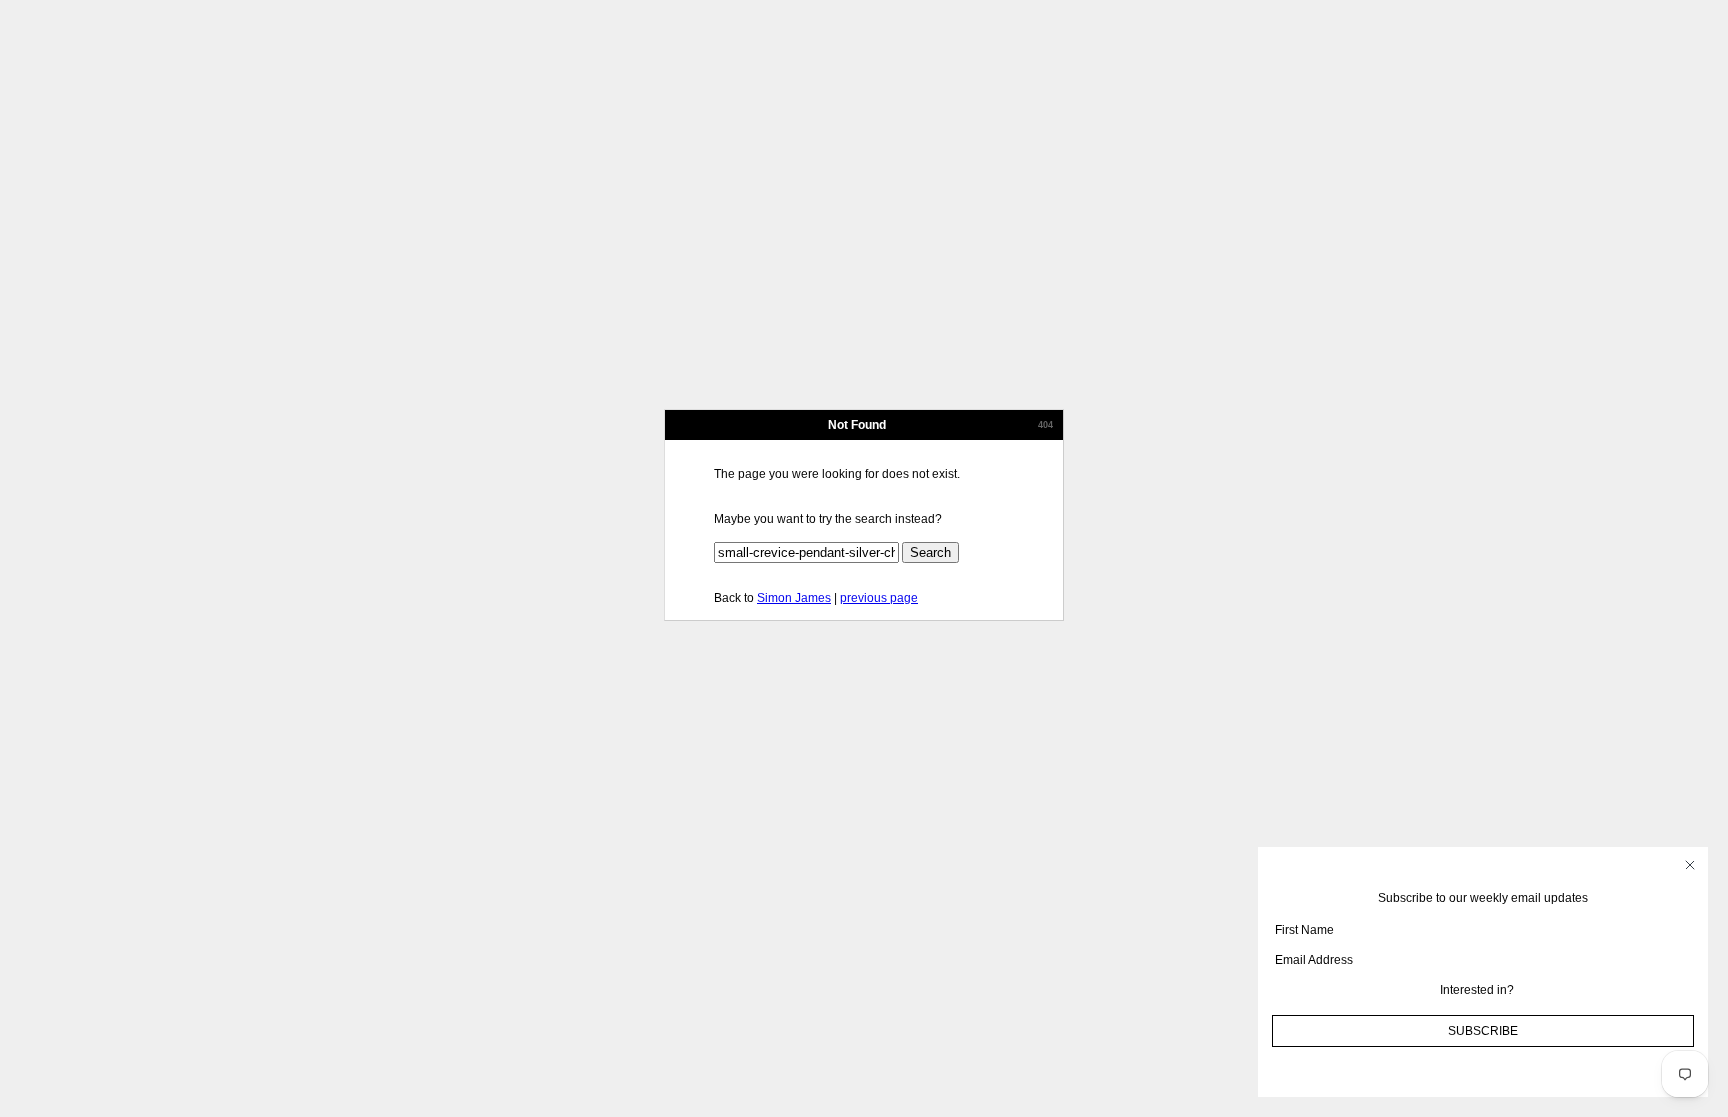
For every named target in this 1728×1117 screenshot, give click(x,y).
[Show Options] (1689, 990)
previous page (879, 598)
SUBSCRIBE (1483, 1031)
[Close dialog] (1690, 865)
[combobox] (1477, 990)
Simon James (794, 598)
